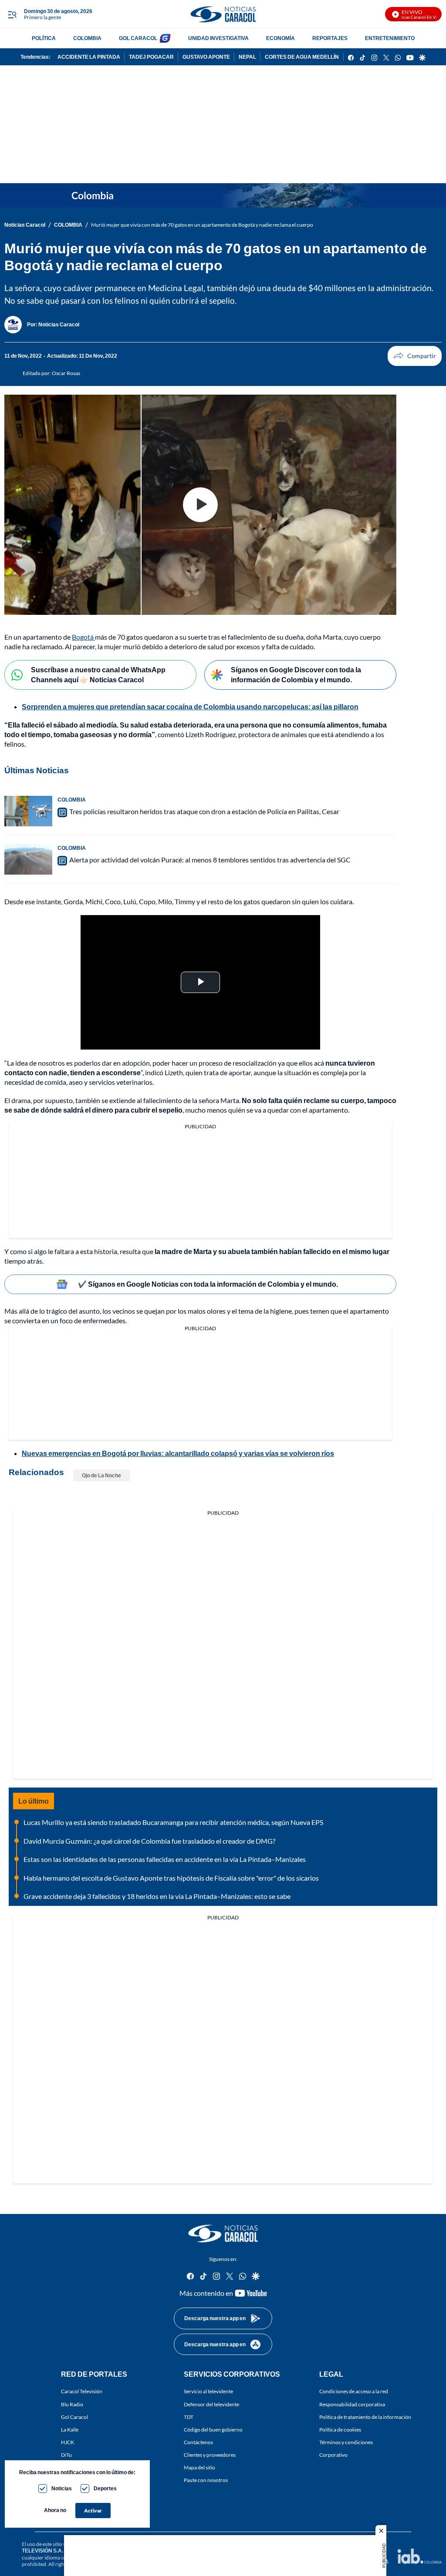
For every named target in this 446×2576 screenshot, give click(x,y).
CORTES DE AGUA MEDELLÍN (302, 57)
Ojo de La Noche (101, 1475)
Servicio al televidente (208, 2391)
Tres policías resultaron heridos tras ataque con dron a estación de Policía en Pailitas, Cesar (204, 811)
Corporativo (333, 2455)
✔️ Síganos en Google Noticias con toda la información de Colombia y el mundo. (208, 1284)
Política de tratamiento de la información (365, 2417)
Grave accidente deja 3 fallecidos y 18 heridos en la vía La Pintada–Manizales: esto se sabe (157, 1896)
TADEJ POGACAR (151, 57)
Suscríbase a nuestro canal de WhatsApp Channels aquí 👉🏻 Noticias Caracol (98, 674)
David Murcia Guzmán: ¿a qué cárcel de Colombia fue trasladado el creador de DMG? (149, 1841)
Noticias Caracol (25, 225)
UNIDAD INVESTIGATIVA (218, 38)
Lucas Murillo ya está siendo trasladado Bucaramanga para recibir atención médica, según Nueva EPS (173, 1822)
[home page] (223, 14)
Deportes (105, 2488)
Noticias (62, 2488)
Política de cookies (340, 2429)
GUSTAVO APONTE (206, 57)
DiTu (66, 2455)
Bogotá (83, 637)
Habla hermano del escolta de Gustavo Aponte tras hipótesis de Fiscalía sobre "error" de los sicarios (171, 1878)
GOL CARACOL (138, 38)
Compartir (415, 356)
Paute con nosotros (206, 2480)
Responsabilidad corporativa (352, 2404)
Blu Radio (72, 2404)
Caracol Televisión (82, 2391)
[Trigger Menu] (12, 14)
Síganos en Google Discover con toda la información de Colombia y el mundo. (296, 674)
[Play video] (200, 505)
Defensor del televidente (211, 2404)
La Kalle (70, 2429)
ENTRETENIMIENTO (390, 38)
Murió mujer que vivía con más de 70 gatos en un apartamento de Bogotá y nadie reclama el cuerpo (202, 225)
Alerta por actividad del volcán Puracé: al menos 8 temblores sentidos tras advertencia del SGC (210, 860)
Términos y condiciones (346, 2442)
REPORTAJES (330, 38)
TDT (189, 2417)
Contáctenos (198, 2442)
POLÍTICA (44, 38)
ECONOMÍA (280, 38)
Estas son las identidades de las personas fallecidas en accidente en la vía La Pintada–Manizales (165, 1859)
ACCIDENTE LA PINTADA (89, 57)
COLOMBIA (87, 38)
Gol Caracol (74, 2417)
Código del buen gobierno (213, 2429)
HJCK (68, 2442)
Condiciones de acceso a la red (354, 2391)
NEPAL (247, 57)
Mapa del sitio (199, 2467)
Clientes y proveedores (210, 2455)
